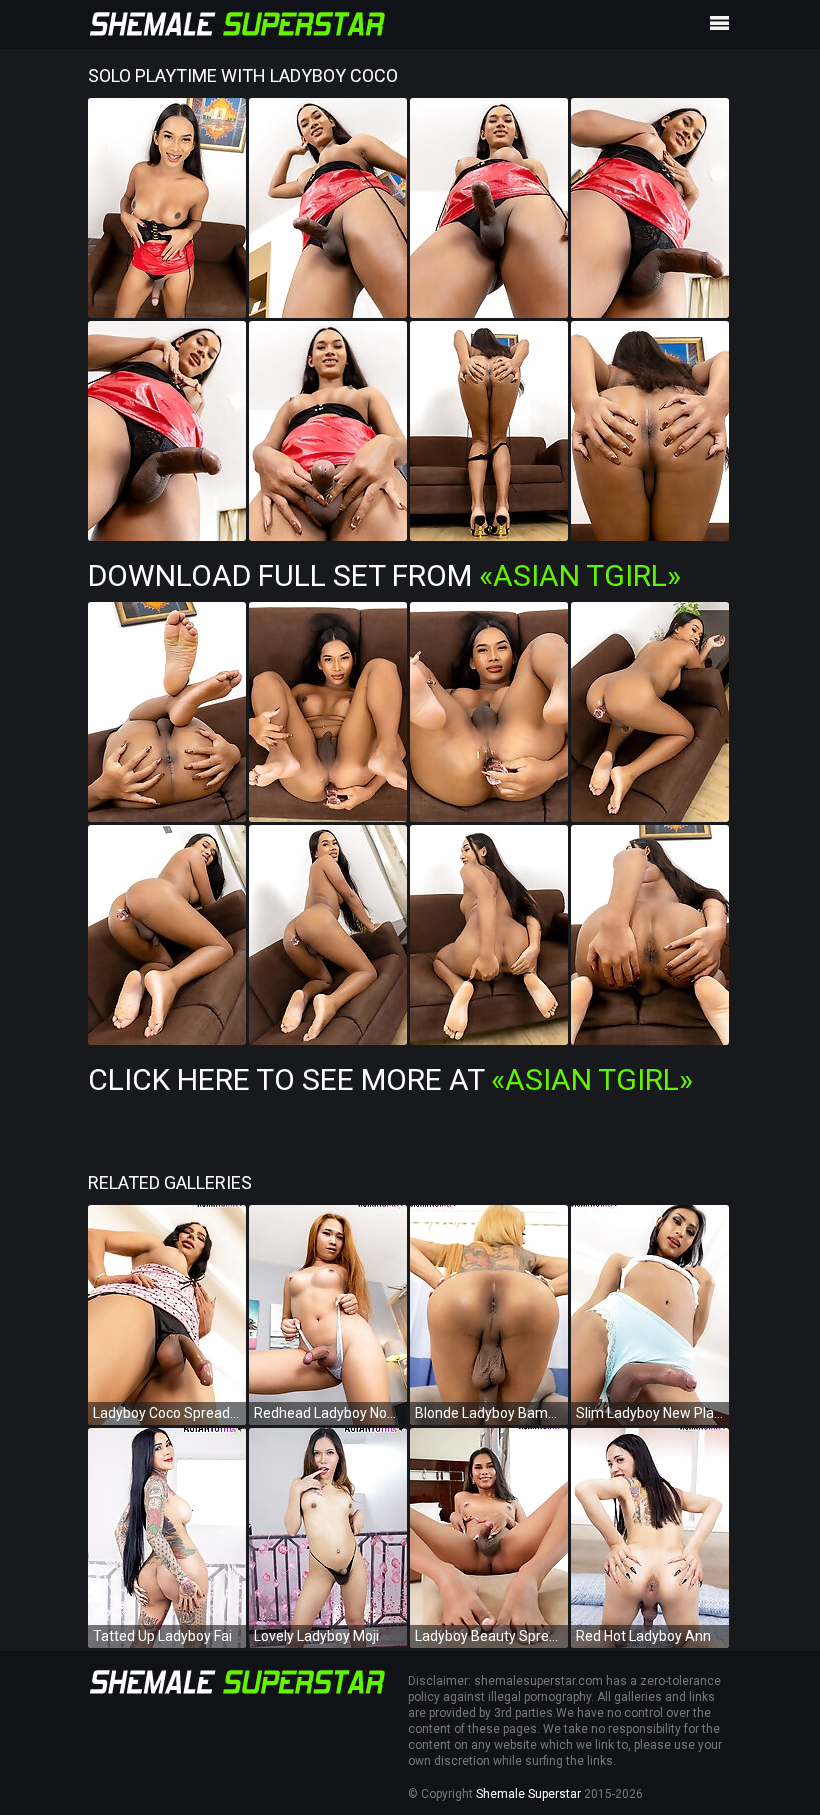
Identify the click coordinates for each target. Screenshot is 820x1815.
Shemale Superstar (528, 1794)
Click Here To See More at (390, 1079)
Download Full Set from (384, 575)
